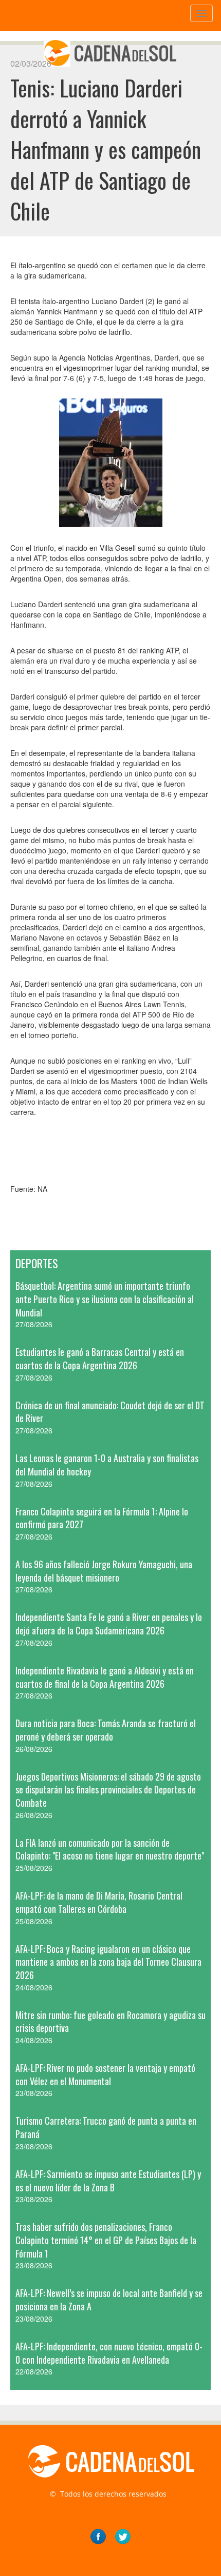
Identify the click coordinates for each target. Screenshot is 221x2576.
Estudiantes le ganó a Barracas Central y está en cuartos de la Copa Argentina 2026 (100, 1359)
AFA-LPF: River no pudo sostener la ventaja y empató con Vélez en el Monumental (105, 2074)
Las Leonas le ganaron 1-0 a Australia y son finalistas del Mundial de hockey (107, 1465)
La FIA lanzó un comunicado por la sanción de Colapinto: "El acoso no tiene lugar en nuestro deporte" (110, 1849)
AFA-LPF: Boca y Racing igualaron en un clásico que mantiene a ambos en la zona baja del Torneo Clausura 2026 (108, 1962)
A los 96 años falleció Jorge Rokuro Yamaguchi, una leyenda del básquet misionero (104, 1571)
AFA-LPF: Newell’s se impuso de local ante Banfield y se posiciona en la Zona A (109, 2300)
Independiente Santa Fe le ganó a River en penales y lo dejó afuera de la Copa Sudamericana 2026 (109, 1624)
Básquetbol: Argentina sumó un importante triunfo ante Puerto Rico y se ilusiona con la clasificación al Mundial (105, 1299)
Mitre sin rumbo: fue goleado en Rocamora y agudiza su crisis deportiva (110, 2022)
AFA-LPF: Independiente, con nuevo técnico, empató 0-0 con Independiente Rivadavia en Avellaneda (109, 2353)
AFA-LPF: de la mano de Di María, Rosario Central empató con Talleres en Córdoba (99, 1902)
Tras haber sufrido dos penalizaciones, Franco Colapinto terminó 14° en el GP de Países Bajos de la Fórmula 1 (106, 2240)
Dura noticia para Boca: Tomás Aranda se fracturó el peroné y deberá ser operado (106, 1730)
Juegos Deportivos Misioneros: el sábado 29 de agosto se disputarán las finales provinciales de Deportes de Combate (108, 1790)
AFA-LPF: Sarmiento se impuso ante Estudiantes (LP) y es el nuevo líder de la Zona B (108, 2181)
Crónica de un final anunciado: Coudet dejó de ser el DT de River (110, 1412)
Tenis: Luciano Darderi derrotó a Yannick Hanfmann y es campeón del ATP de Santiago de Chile (106, 149)
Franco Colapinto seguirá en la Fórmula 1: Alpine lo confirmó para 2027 (102, 1518)
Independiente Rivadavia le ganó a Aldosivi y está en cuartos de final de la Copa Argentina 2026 (105, 1677)
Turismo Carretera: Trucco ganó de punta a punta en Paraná (106, 2127)
